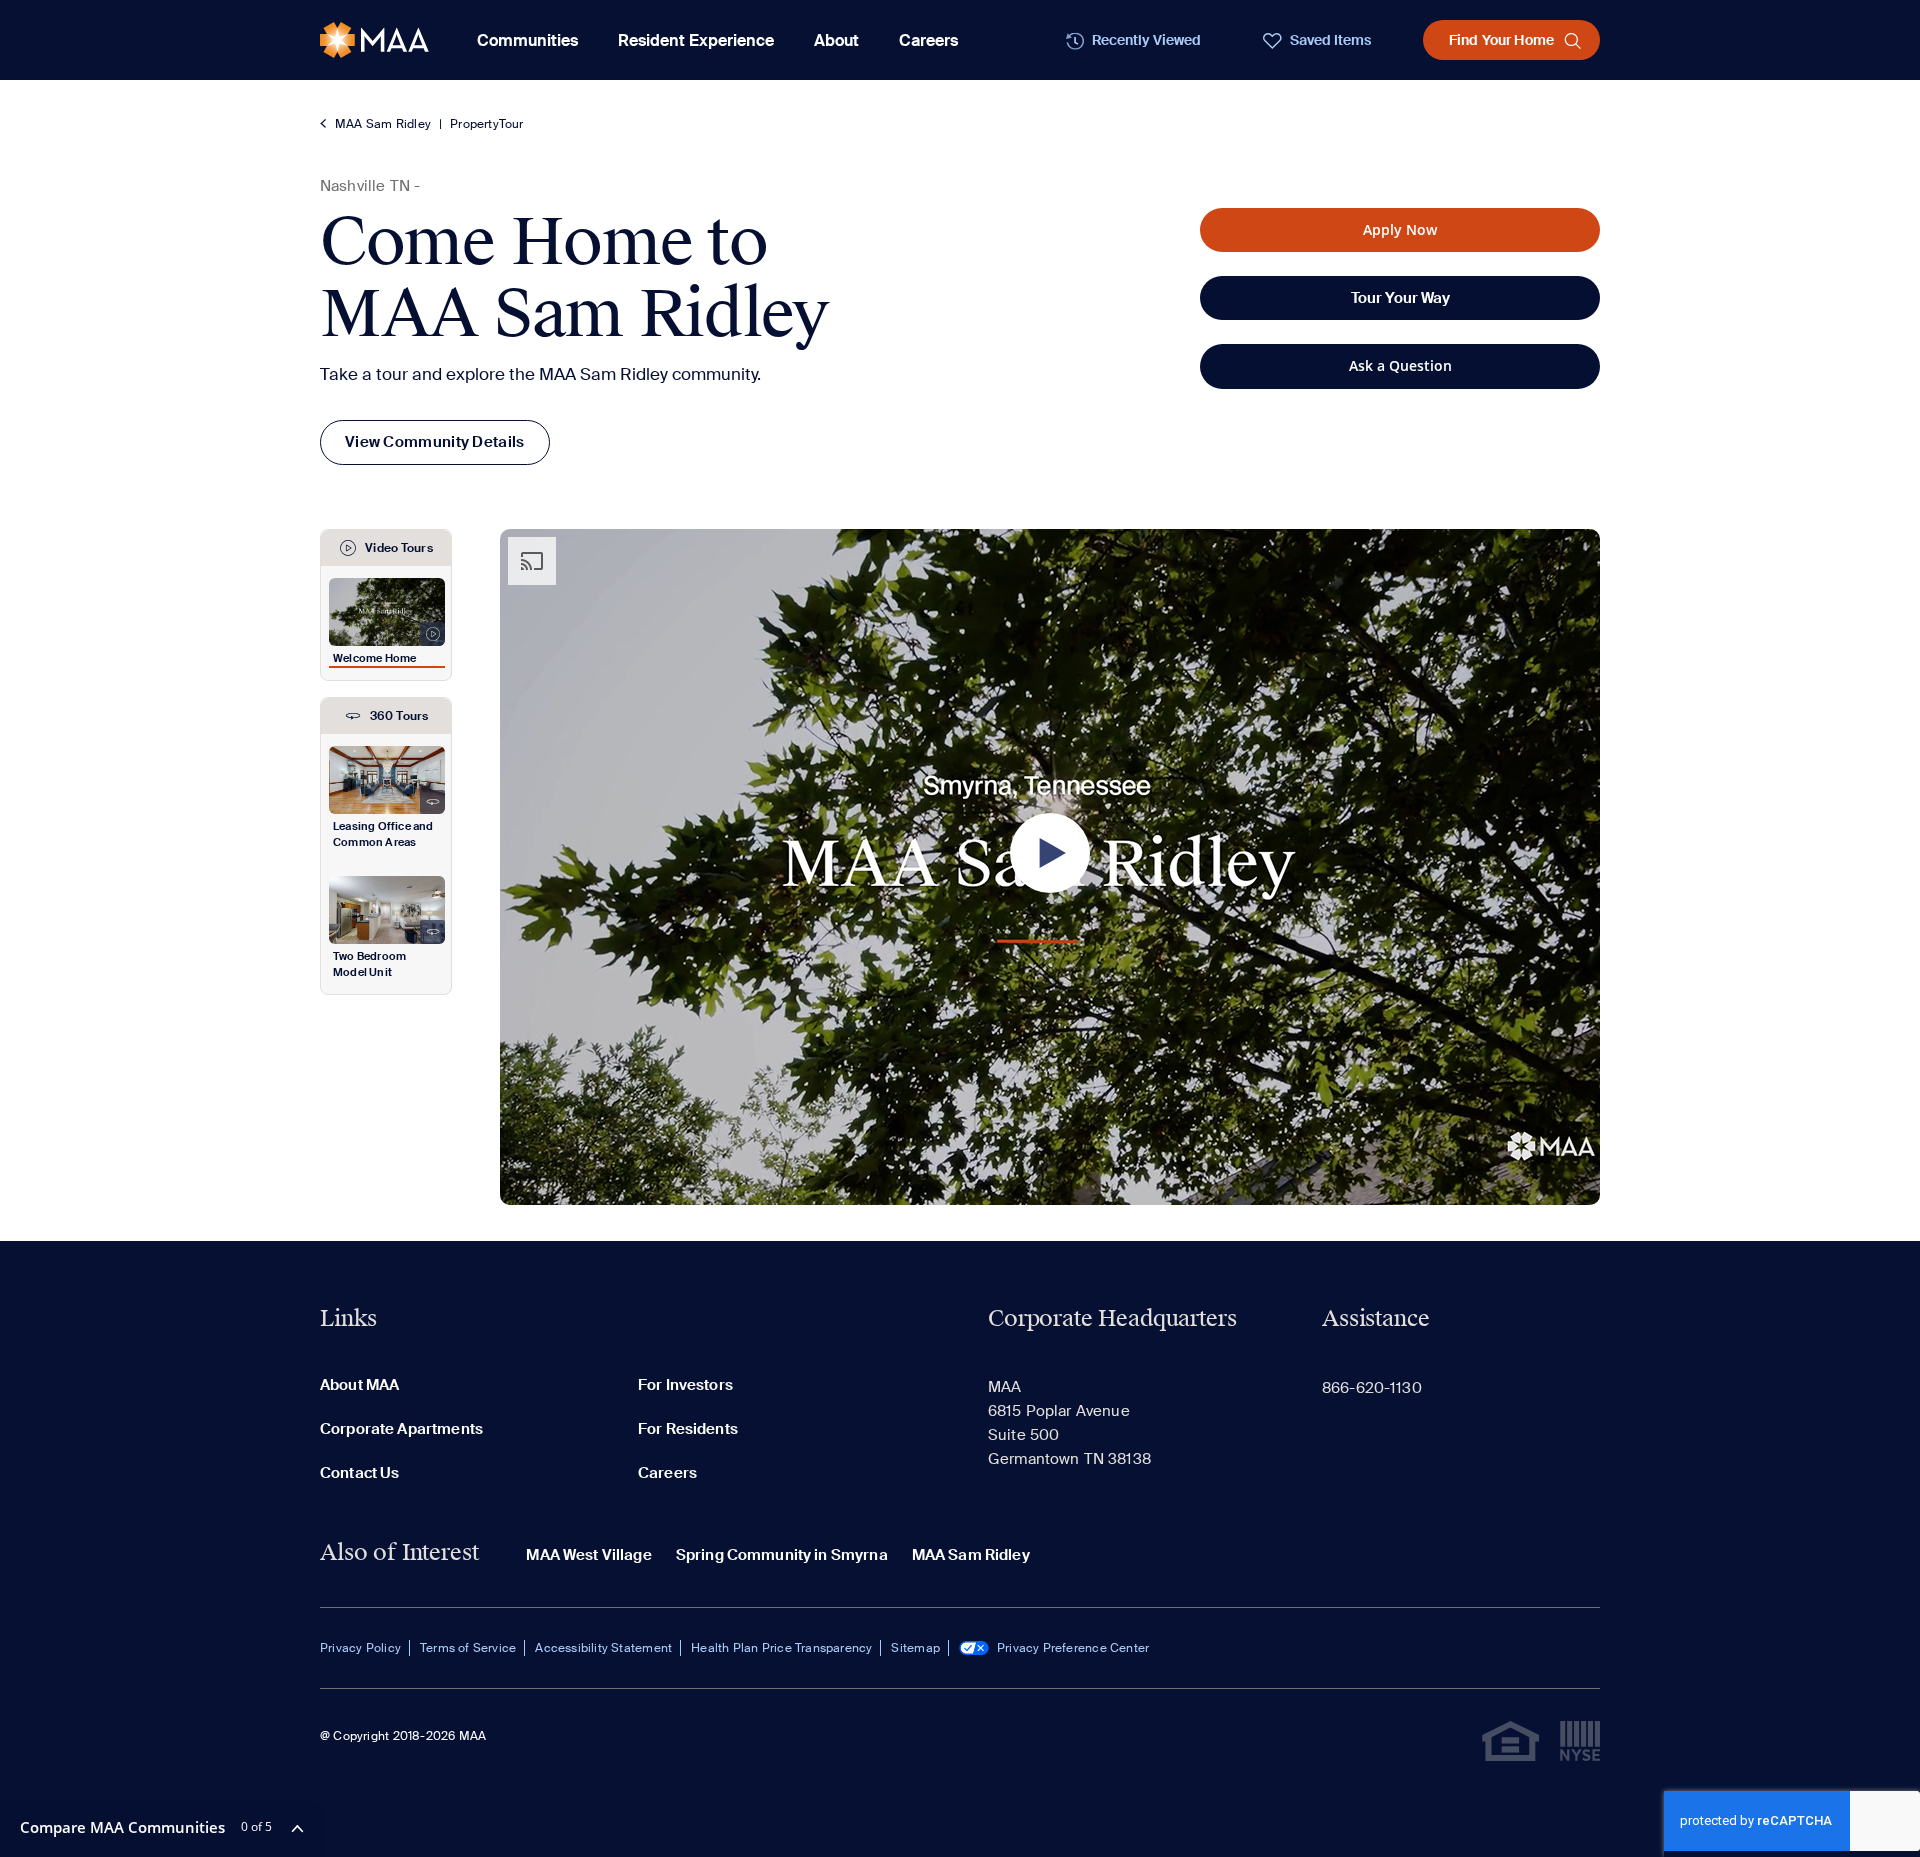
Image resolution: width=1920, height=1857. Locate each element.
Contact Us (360, 1473)
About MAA (359, 1385)
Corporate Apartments (401, 1429)
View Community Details (435, 442)
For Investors (685, 1385)
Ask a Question (1400, 365)
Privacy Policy (360, 1648)
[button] (1050, 853)
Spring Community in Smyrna (782, 1555)
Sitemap (915, 1648)
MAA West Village (588, 1555)
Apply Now (1400, 229)
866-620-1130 (1372, 1388)
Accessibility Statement (603, 1648)
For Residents (688, 1429)
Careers (928, 40)
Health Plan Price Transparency (781, 1648)
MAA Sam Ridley (383, 124)
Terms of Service (468, 1648)
